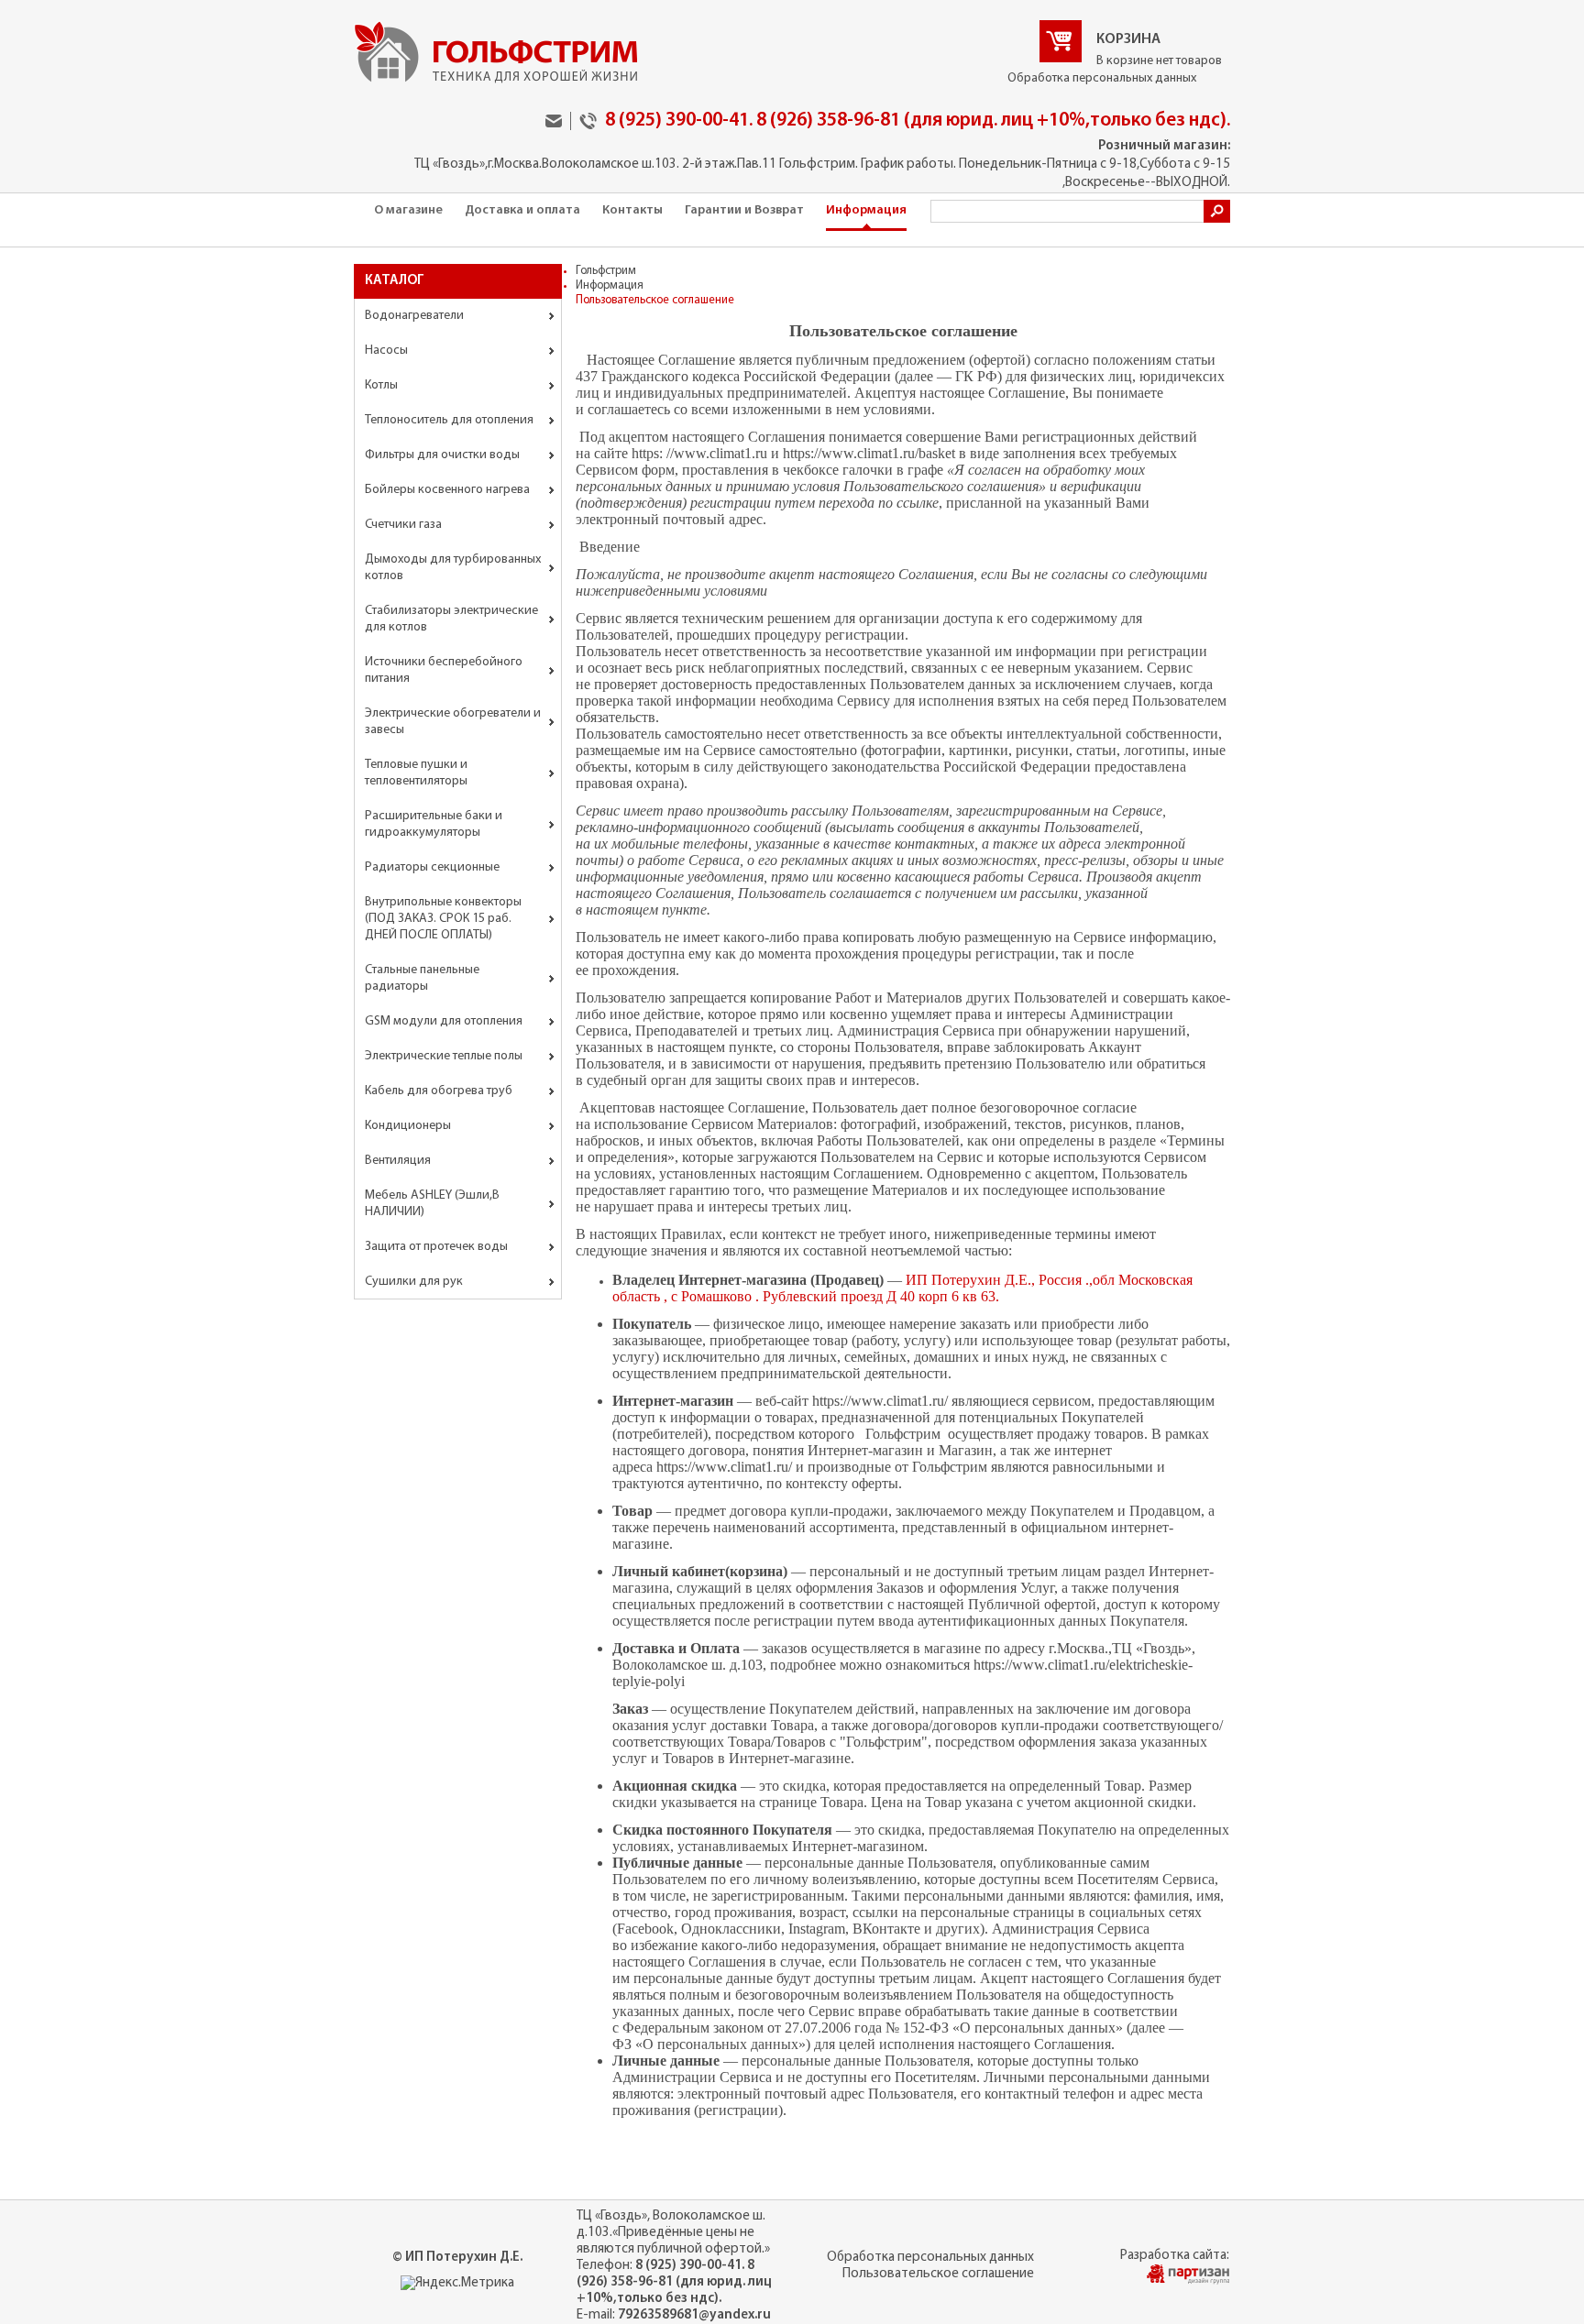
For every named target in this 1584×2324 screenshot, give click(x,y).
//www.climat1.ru (717, 453)
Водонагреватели (414, 316)
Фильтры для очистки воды (442, 455)
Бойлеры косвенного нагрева (447, 490)
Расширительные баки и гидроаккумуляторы (434, 824)
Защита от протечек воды (436, 1247)
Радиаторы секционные (432, 867)
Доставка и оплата (522, 210)
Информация (866, 210)
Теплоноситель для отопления (449, 420)
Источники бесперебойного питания (444, 670)
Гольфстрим (606, 271)
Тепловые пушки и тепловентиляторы (416, 773)
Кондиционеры (408, 1126)
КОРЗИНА (1128, 39)
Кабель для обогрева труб (439, 1091)
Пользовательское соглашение (938, 2274)
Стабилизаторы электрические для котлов (451, 619)
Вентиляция (398, 1161)
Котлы (381, 385)
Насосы (386, 351)
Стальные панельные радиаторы (422, 978)
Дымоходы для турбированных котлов (453, 568)
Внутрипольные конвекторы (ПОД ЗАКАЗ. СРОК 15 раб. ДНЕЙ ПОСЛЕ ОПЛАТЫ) (443, 919)
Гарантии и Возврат (744, 210)
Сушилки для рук (414, 1282)
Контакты (632, 210)
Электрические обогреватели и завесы (453, 722)
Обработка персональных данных (1102, 78)
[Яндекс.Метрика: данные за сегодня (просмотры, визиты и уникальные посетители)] (457, 2284)
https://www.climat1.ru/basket (869, 453)
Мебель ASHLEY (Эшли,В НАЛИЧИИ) (432, 1204)
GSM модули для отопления (444, 1021)
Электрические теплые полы (444, 1056)
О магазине (408, 210)
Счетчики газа (403, 525)
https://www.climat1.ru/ (880, 1401)
